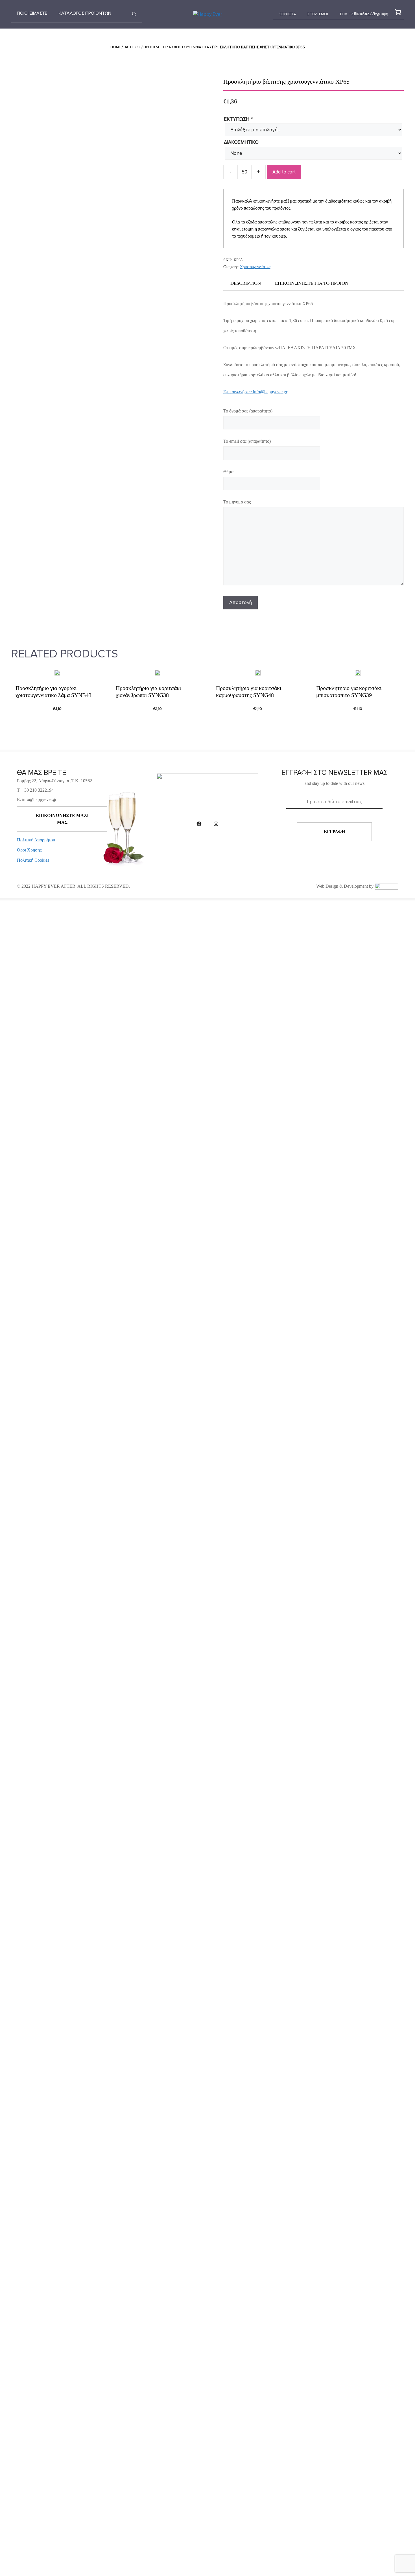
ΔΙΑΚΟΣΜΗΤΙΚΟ (241, 142)
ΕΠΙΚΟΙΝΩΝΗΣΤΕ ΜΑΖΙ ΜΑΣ (62, 819)
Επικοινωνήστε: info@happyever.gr (255, 392)
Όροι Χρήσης (29, 850)
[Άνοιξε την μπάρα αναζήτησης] (134, 14)
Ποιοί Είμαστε (32, 13)
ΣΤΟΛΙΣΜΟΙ (318, 14)
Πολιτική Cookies (33, 860)
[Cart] (397, 12)
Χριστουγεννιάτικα (192, 47)
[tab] (246, 283)
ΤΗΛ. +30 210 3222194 (360, 14)
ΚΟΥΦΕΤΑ (287, 14)
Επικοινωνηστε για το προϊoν (312, 283)
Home (116, 47)
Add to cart (284, 172)
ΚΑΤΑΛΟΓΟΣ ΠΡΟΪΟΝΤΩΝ (85, 13)
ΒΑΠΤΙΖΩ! (132, 47)
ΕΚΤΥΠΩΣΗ (238, 119)
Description (246, 283)
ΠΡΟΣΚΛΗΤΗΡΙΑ (157, 47)
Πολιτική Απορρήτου (36, 840)
